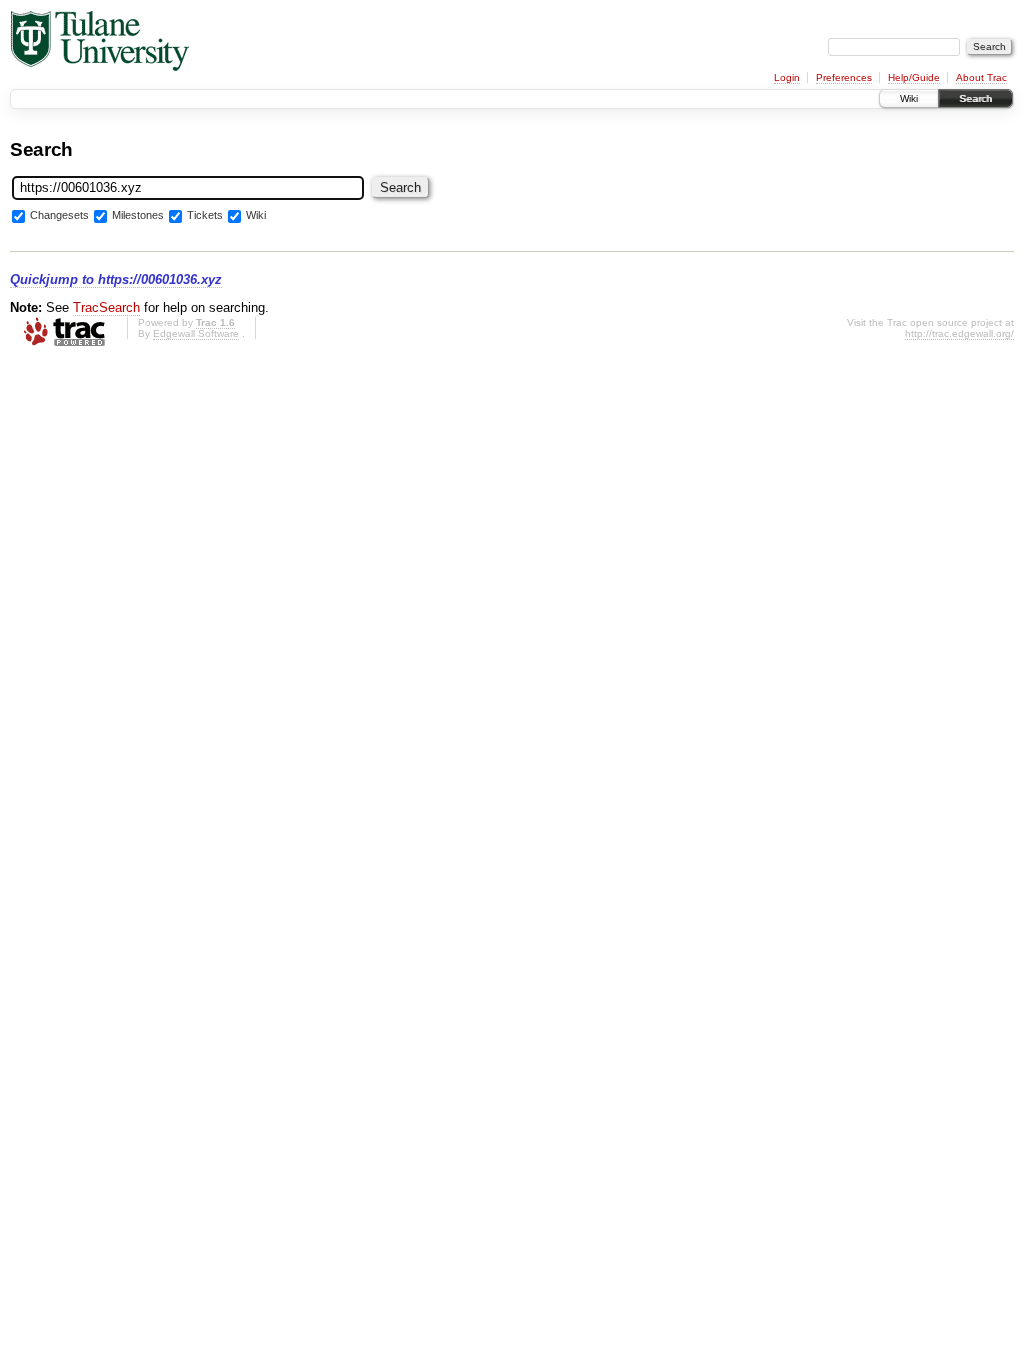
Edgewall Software (196, 333)
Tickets (205, 216)
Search (975, 98)
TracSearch (106, 307)
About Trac (981, 77)
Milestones (138, 216)
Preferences (844, 77)
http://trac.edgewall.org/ (959, 333)
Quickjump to (116, 279)
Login (787, 77)
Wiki (909, 98)
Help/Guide (914, 77)
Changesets (59, 216)
